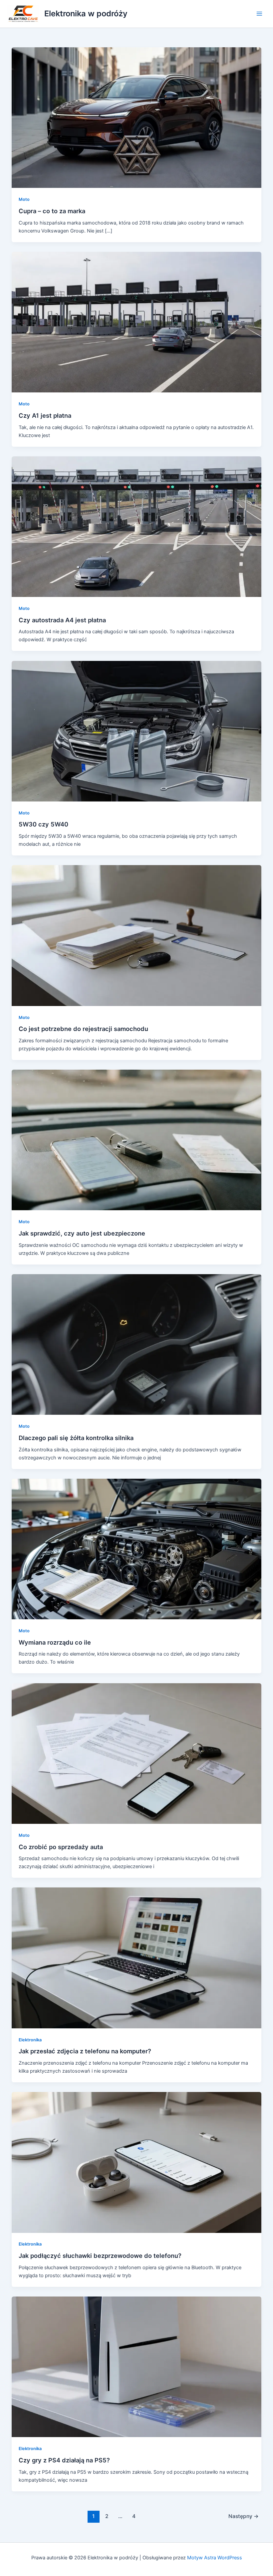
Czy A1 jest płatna (45, 415)
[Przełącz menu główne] (259, 14)
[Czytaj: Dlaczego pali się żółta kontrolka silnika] (137, 1344)
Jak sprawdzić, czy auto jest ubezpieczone (82, 1233)
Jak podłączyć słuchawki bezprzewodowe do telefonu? (100, 2256)
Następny (244, 2516)
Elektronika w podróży (86, 13)
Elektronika (30, 2040)
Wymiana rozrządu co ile (55, 1642)
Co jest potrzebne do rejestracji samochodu (83, 1029)
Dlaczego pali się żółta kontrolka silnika (76, 1438)
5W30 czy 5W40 (43, 824)
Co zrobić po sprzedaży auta (61, 1847)
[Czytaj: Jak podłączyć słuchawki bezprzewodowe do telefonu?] (137, 2162)
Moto (24, 199)
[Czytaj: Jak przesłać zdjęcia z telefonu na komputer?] (137, 1958)
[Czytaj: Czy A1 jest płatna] (137, 322)
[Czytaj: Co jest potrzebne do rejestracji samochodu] (137, 935)
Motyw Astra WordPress (215, 2558)
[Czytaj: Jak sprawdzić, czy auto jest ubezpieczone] (137, 1140)
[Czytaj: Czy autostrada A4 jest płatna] (137, 526)
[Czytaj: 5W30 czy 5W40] (137, 731)
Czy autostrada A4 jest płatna (62, 620)
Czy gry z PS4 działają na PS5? (64, 2460)
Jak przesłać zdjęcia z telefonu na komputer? (85, 2051)
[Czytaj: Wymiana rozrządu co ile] (137, 1549)
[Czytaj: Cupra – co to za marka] (137, 117)
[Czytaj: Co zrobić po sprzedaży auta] (137, 1753)
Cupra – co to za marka (52, 211)
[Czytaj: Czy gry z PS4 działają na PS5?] (137, 2366)
